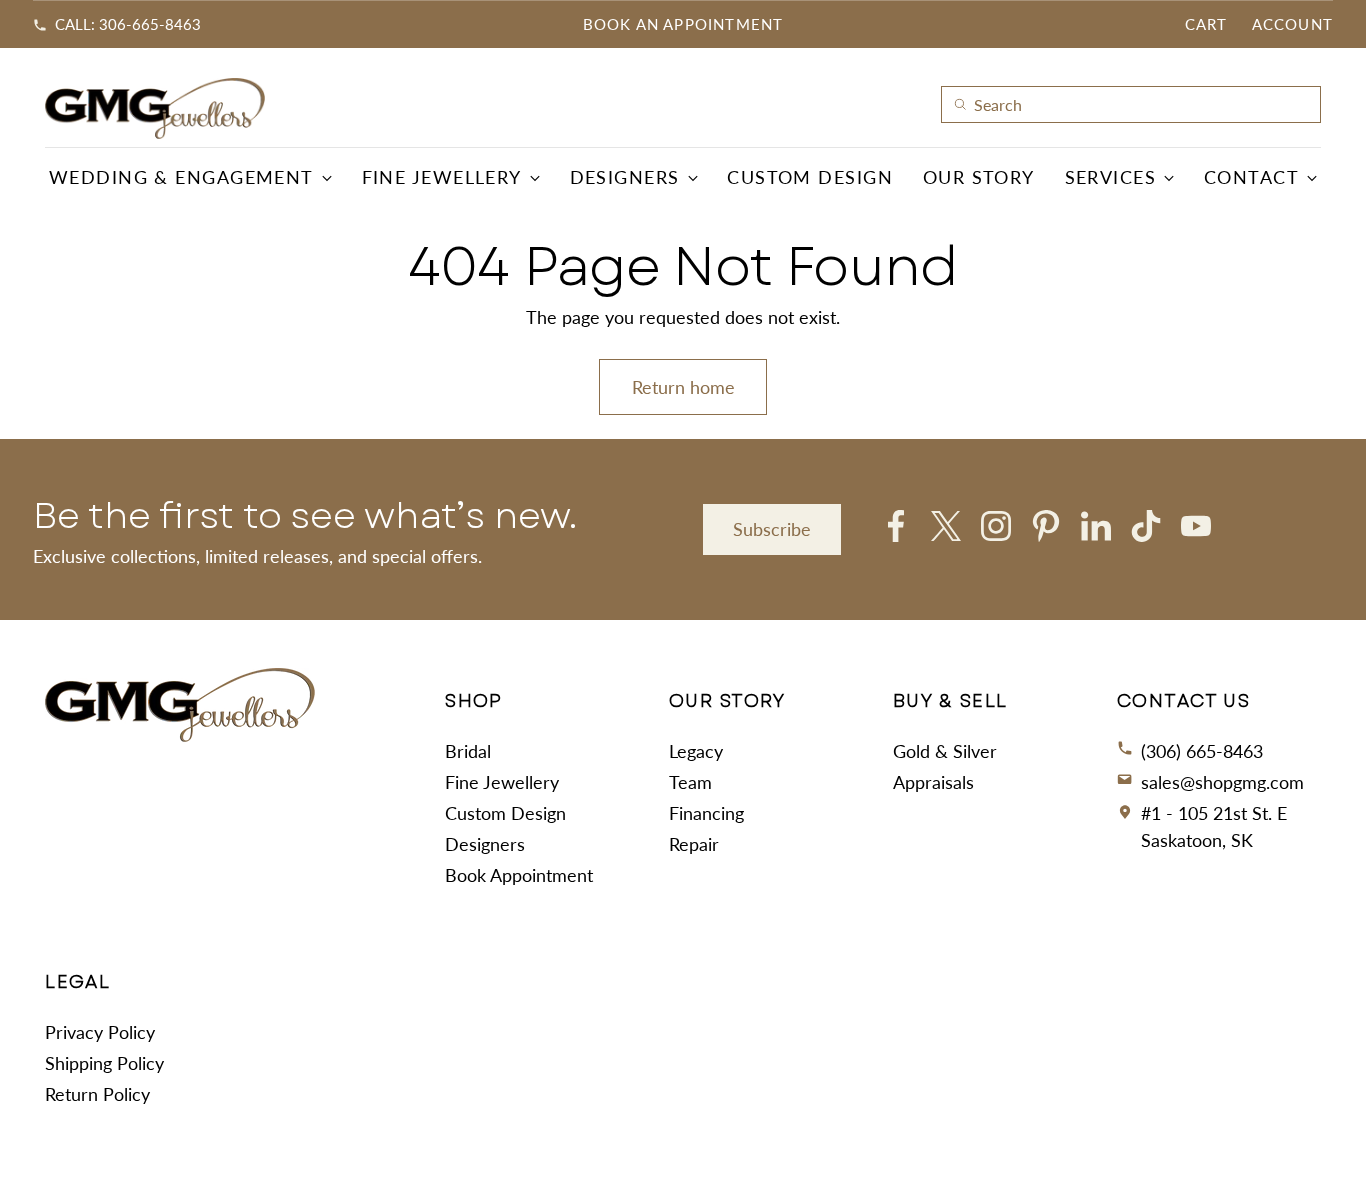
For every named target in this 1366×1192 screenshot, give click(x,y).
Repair (694, 844)
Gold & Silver (945, 751)
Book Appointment (519, 875)
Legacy (696, 751)
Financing (706, 813)
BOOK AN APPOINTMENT (683, 24)
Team (690, 782)
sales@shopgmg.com (1222, 782)
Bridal (468, 751)
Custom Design (505, 813)
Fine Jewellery (502, 782)
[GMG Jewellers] (155, 108)
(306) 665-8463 (1202, 751)
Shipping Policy (104, 1063)
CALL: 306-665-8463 (128, 24)
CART (1206, 24)
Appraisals (933, 782)
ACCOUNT (1292, 24)
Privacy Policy (100, 1032)
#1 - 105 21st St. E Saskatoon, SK (1214, 826)
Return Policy (97, 1094)
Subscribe (772, 529)
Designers (485, 844)
